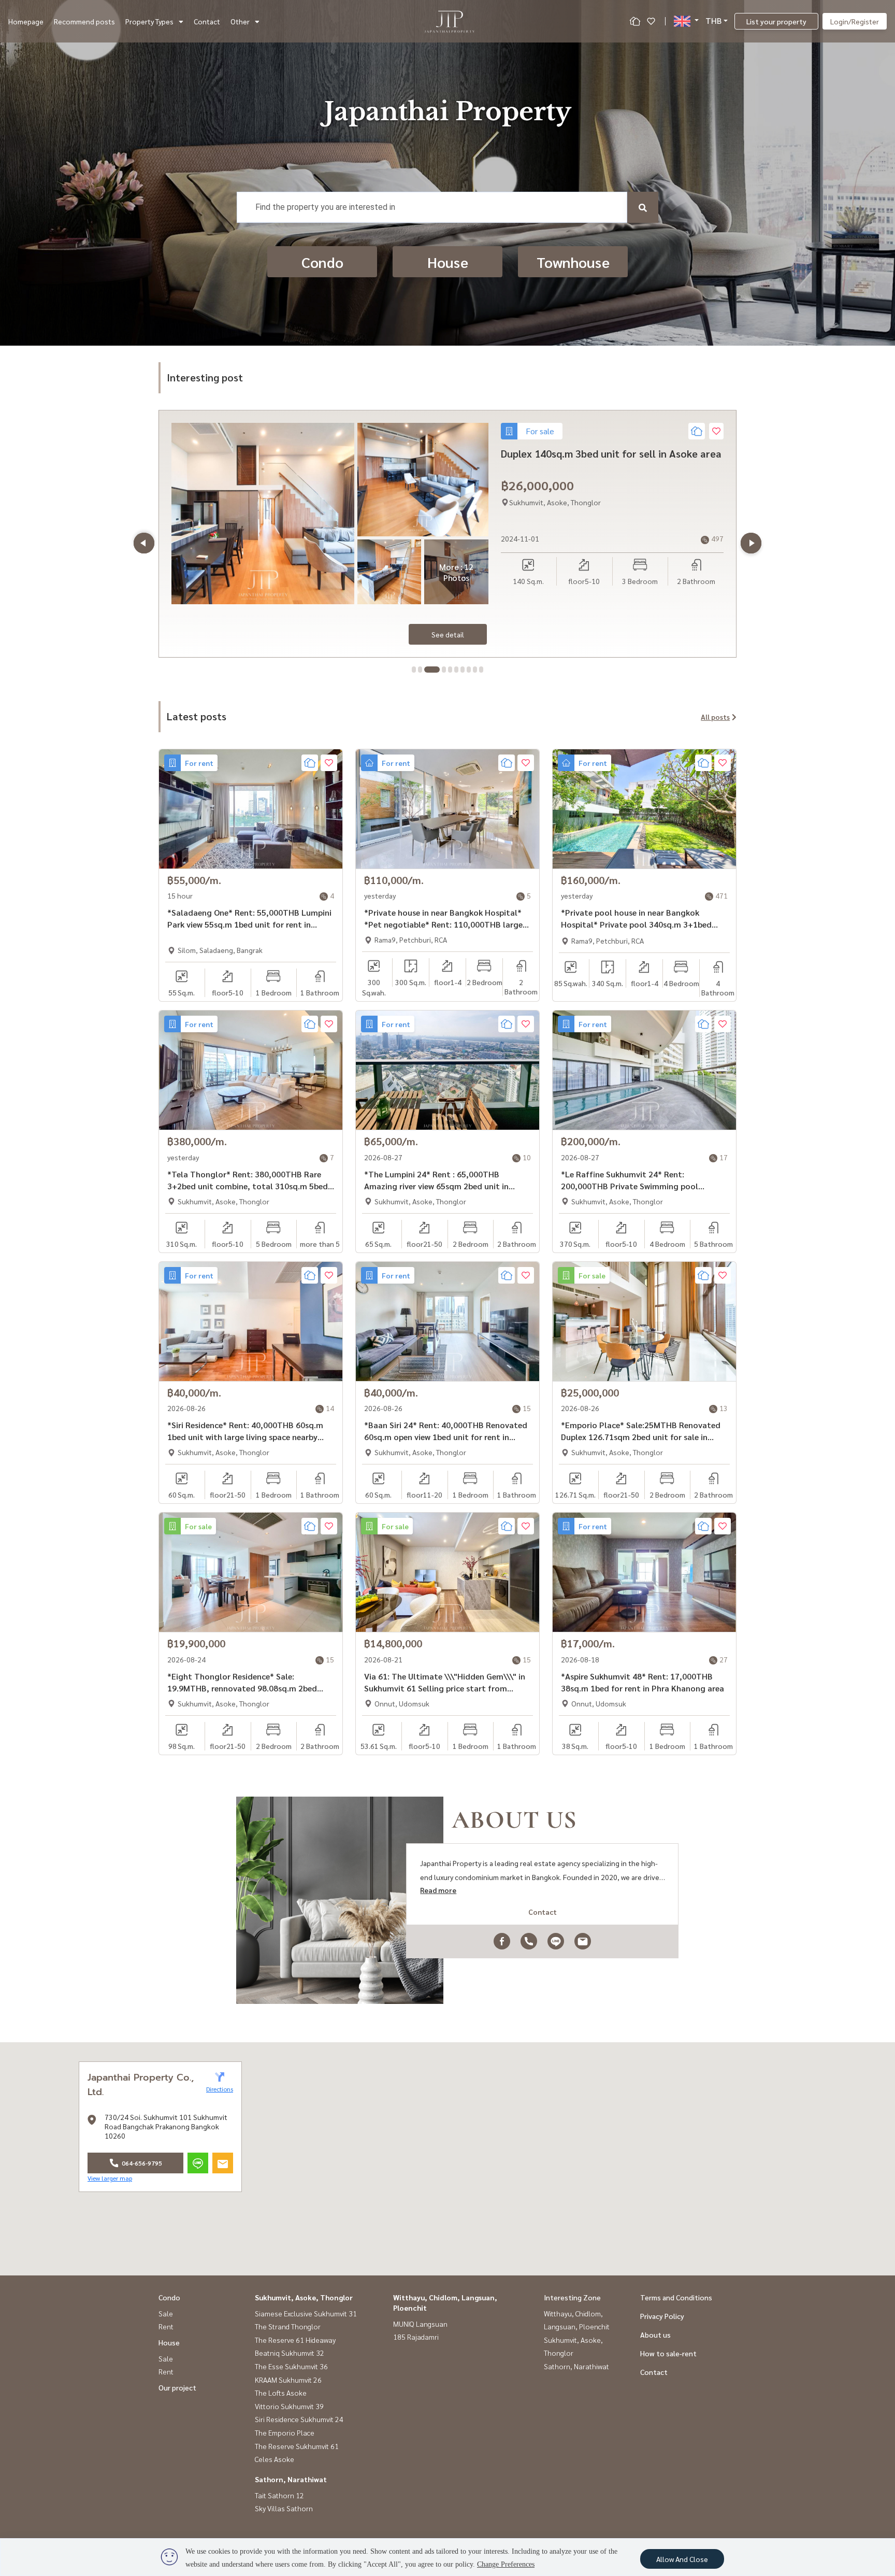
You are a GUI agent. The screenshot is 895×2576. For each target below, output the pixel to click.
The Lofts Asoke (281, 2393)
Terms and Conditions (676, 2297)
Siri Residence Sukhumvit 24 (299, 2419)
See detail (448, 634)
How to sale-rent (668, 2353)
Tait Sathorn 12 (279, 2495)
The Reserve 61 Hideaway (295, 2340)
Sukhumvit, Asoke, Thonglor (304, 2297)
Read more (438, 1890)
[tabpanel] (447, 534)
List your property (776, 21)
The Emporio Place (285, 2432)
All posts (715, 717)
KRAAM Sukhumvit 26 (288, 2380)
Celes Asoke (275, 2459)
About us (655, 2335)
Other (240, 21)
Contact (207, 21)
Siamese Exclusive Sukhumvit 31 (306, 2313)
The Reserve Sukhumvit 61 (297, 2446)
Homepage (26, 21)
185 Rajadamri (416, 2337)
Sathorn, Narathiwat (291, 2479)
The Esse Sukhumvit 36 (291, 2366)
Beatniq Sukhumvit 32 (290, 2353)
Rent (166, 2326)
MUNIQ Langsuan (420, 2324)
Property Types (149, 21)
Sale (166, 2313)
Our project (177, 2387)
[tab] (414, 670)
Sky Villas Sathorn (284, 2508)
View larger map (110, 2178)
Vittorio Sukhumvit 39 (289, 2406)
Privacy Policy (662, 2316)
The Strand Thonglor (288, 2326)
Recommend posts (84, 21)
